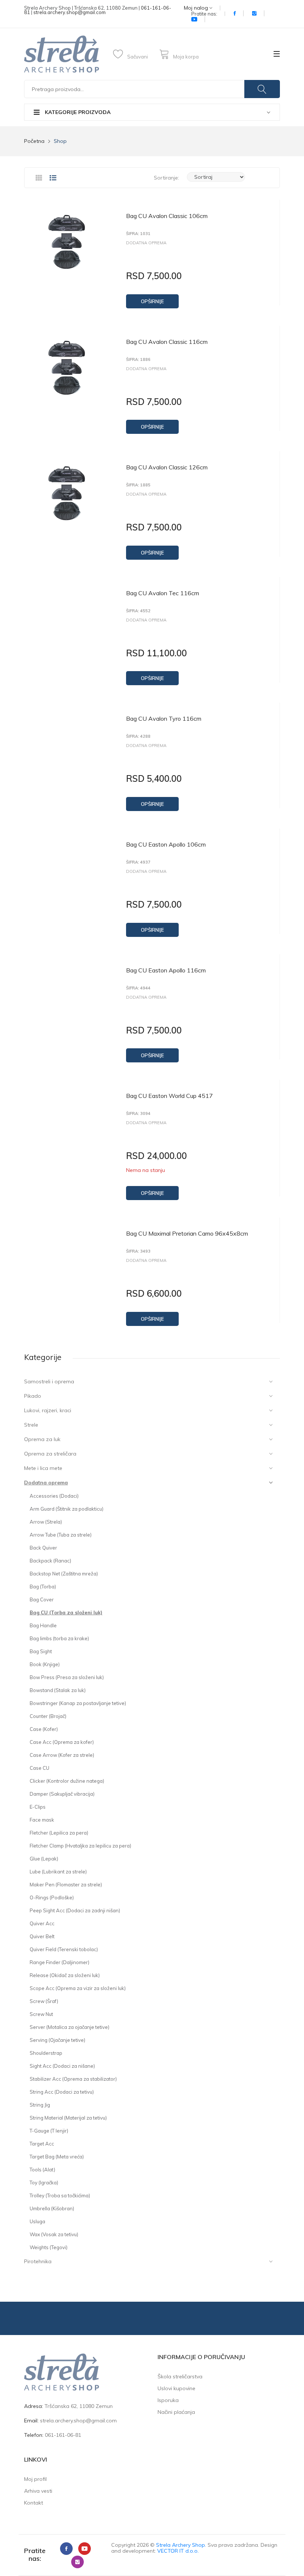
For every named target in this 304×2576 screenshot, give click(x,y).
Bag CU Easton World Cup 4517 (169, 1096)
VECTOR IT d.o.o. (178, 2551)
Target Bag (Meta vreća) (57, 2157)
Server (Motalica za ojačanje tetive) (70, 2027)
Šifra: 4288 (138, 736)
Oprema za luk (42, 1439)
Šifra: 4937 (138, 862)
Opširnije (152, 301)
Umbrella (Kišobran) (52, 2208)
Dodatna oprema (46, 1483)
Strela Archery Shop (181, 2545)
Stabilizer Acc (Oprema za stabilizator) (73, 2079)
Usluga (37, 2221)
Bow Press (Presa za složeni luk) (67, 1677)
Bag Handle (43, 1625)
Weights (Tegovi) (49, 2247)
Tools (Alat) (42, 2170)
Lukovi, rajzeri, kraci (48, 1410)
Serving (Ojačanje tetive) (57, 2040)
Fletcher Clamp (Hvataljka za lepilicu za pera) (80, 1846)
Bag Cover (42, 1599)
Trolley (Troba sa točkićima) (60, 2195)
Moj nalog (197, 8)
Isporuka (168, 2400)
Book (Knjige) (45, 1664)
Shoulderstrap (46, 2053)
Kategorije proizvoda (77, 112)
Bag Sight (41, 1651)
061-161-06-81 (63, 2435)
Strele (31, 1425)
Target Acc (42, 2144)
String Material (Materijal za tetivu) (68, 2118)
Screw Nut (41, 2014)
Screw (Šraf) (44, 2001)
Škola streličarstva (180, 2376)
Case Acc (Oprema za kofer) (62, 1742)
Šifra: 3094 (138, 1114)
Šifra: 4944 (138, 988)
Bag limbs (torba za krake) (59, 1638)
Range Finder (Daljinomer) (60, 1962)
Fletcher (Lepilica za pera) (59, 1833)
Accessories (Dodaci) (54, 1496)
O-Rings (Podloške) (52, 1897)
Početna (34, 141)
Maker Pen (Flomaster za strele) (66, 1885)
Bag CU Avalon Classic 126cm (167, 467)
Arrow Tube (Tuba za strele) (61, 1535)
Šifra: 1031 (138, 234)
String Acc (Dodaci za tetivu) (62, 2092)
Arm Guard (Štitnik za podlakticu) (67, 1509)
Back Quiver (43, 1548)
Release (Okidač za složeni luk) (65, 1975)
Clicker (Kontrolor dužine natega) (67, 1781)
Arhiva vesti (38, 2491)
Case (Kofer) (44, 1729)
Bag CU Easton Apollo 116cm (166, 970)
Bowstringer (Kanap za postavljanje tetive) (78, 1703)
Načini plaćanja (176, 2412)
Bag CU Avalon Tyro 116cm (164, 718)
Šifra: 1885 (138, 485)
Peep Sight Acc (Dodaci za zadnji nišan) (75, 1910)
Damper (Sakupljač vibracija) (62, 1794)
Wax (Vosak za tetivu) (54, 2234)
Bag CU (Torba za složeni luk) (66, 1612)
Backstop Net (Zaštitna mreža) (64, 1574)
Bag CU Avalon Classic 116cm (167, 342)
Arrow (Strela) (46, 1522)
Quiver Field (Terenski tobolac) (64, 1949)
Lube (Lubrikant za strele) (58, 1872)
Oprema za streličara (50, 1454)
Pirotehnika (38, 2261)
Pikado (33, 1396)
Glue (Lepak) (44, 1859)
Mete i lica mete (43, 1468)
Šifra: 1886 (138, 360)
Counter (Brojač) (48, 1716)
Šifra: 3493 (138, 1251)
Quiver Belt (42, 1936)
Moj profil (35, 2479)
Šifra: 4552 (138, 611)
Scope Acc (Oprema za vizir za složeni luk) (78, 1988)
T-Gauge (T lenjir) (49, 2131)
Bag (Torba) (43, 1587)
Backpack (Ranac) (50, 1561)
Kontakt (34, 2503)
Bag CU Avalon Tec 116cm (163, 593)
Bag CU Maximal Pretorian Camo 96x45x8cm (187, 1233)
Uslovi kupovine (176, 2388)
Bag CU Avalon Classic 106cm (167, 216)
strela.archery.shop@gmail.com (70, 12)
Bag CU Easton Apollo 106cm (166, 844)
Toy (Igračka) (44, 2183)
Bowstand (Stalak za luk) (58, 1690)
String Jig (40, 2105)
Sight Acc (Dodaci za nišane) (62, 2066)
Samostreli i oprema (49, 1381)
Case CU (39, 1768)
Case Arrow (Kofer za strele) (62, 1755)
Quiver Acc (42, 1923)
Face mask (42, 1820)
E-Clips (38, 1807)
